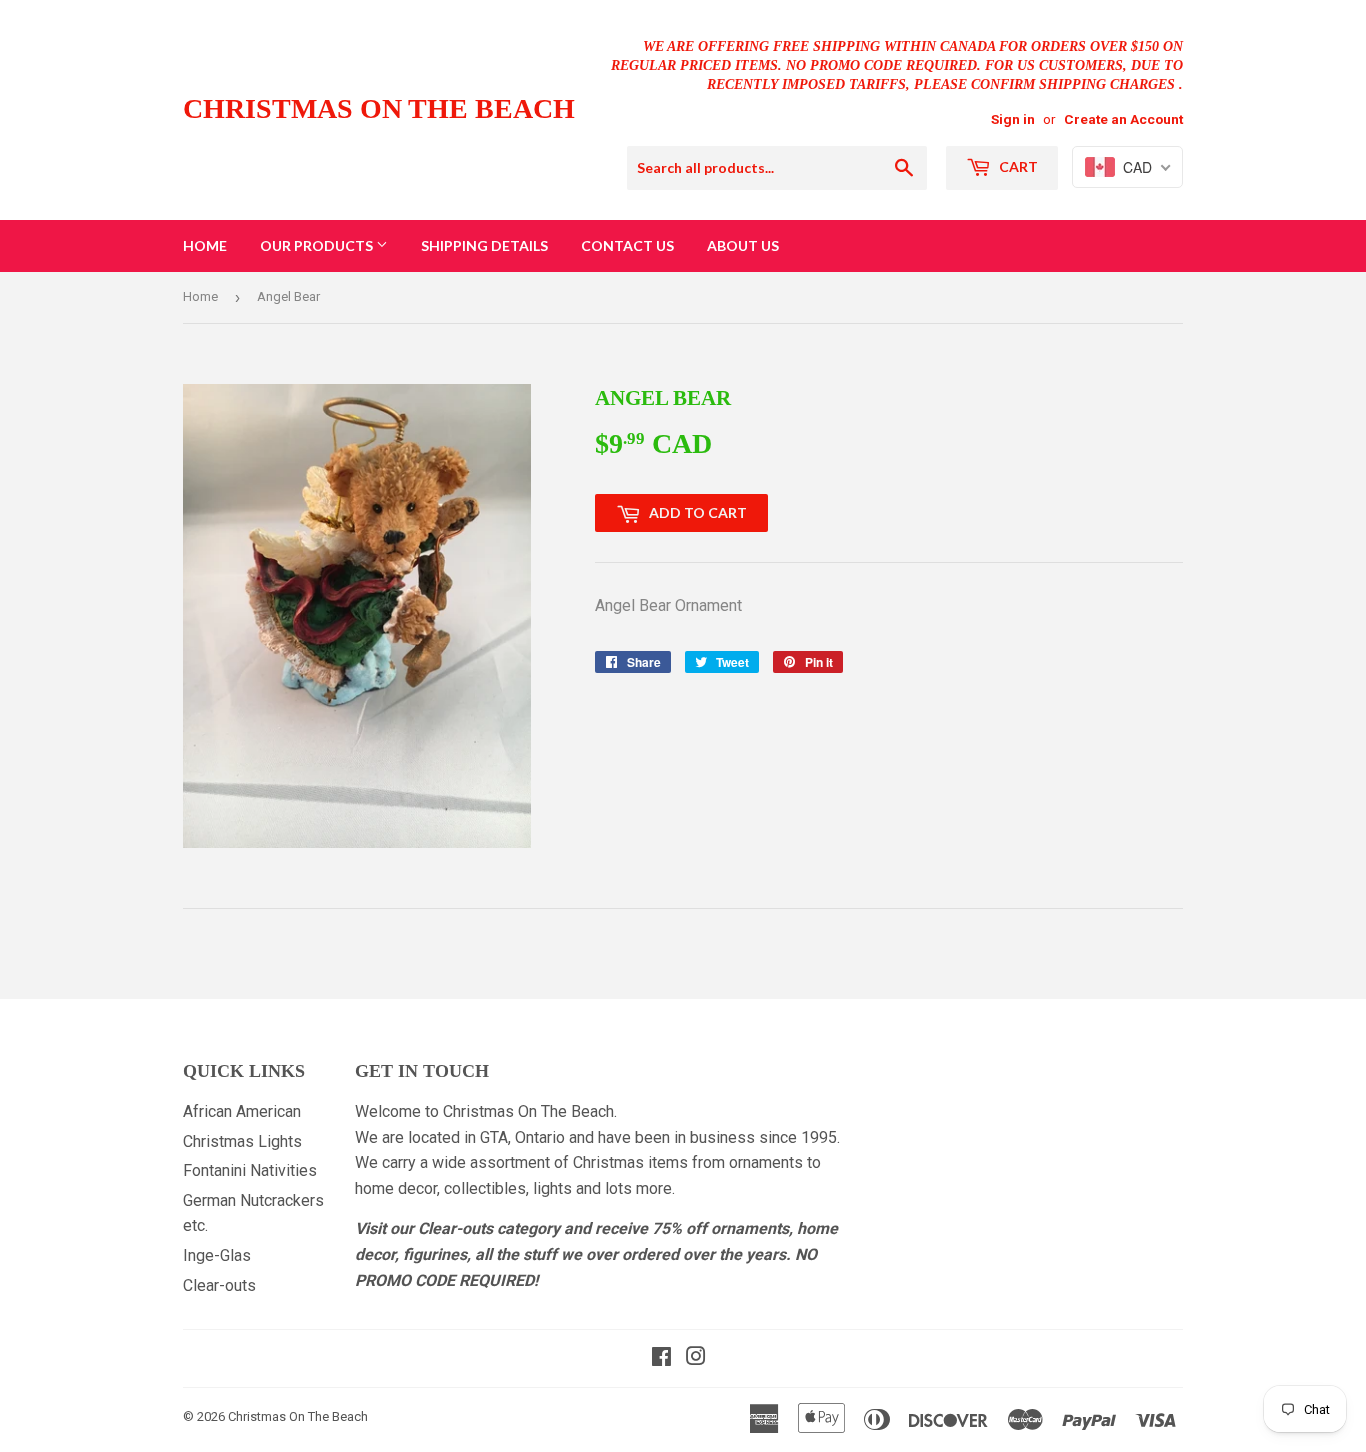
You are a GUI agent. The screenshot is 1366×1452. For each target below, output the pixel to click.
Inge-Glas (217, 1255)
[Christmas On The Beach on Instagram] (696, 1358)
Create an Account (1123, 119)
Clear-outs (219, 1285)
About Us (743, 245)
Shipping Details (484, 245)
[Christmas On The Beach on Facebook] (661, 1358)
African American (242, 1111)
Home (205, 245)
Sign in (1013, 119)
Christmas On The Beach (379, 108)
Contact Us (627, 245)
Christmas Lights (242, 1141)
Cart (1017, 166)
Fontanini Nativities (250, 1170)
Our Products (318, 245)
